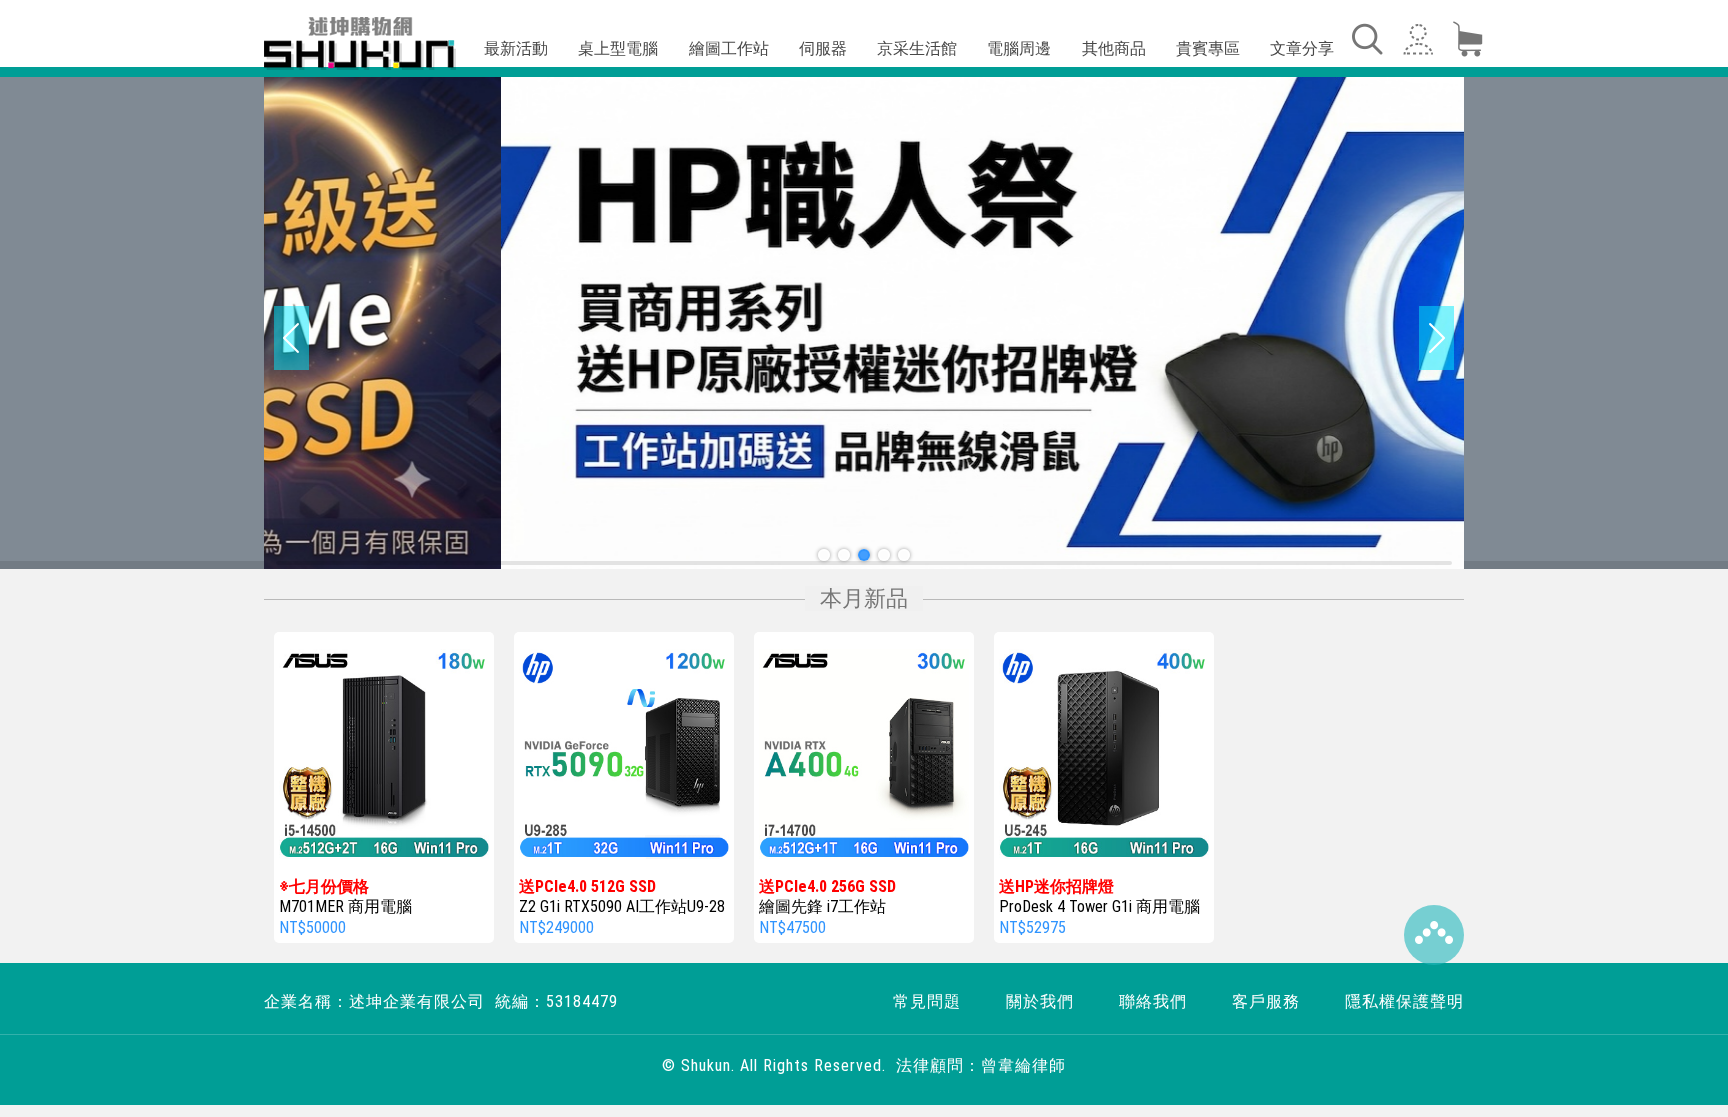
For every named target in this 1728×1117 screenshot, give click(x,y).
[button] (824, 555)
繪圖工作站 (729, 48)
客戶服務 (1266, 1001)
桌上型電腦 (618, 48)
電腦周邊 (1019, 48)
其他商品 (1114, 48)
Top (1434, 935)
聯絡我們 (1153, 1001)
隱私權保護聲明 (1404, 1001)
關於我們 (1040, 1001)
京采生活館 (917, 48)
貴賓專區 (1208, 48)
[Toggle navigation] (1366, 39)
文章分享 (1302, 48)
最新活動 (516, 48)
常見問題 (927, 1001)
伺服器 (823, 48)
